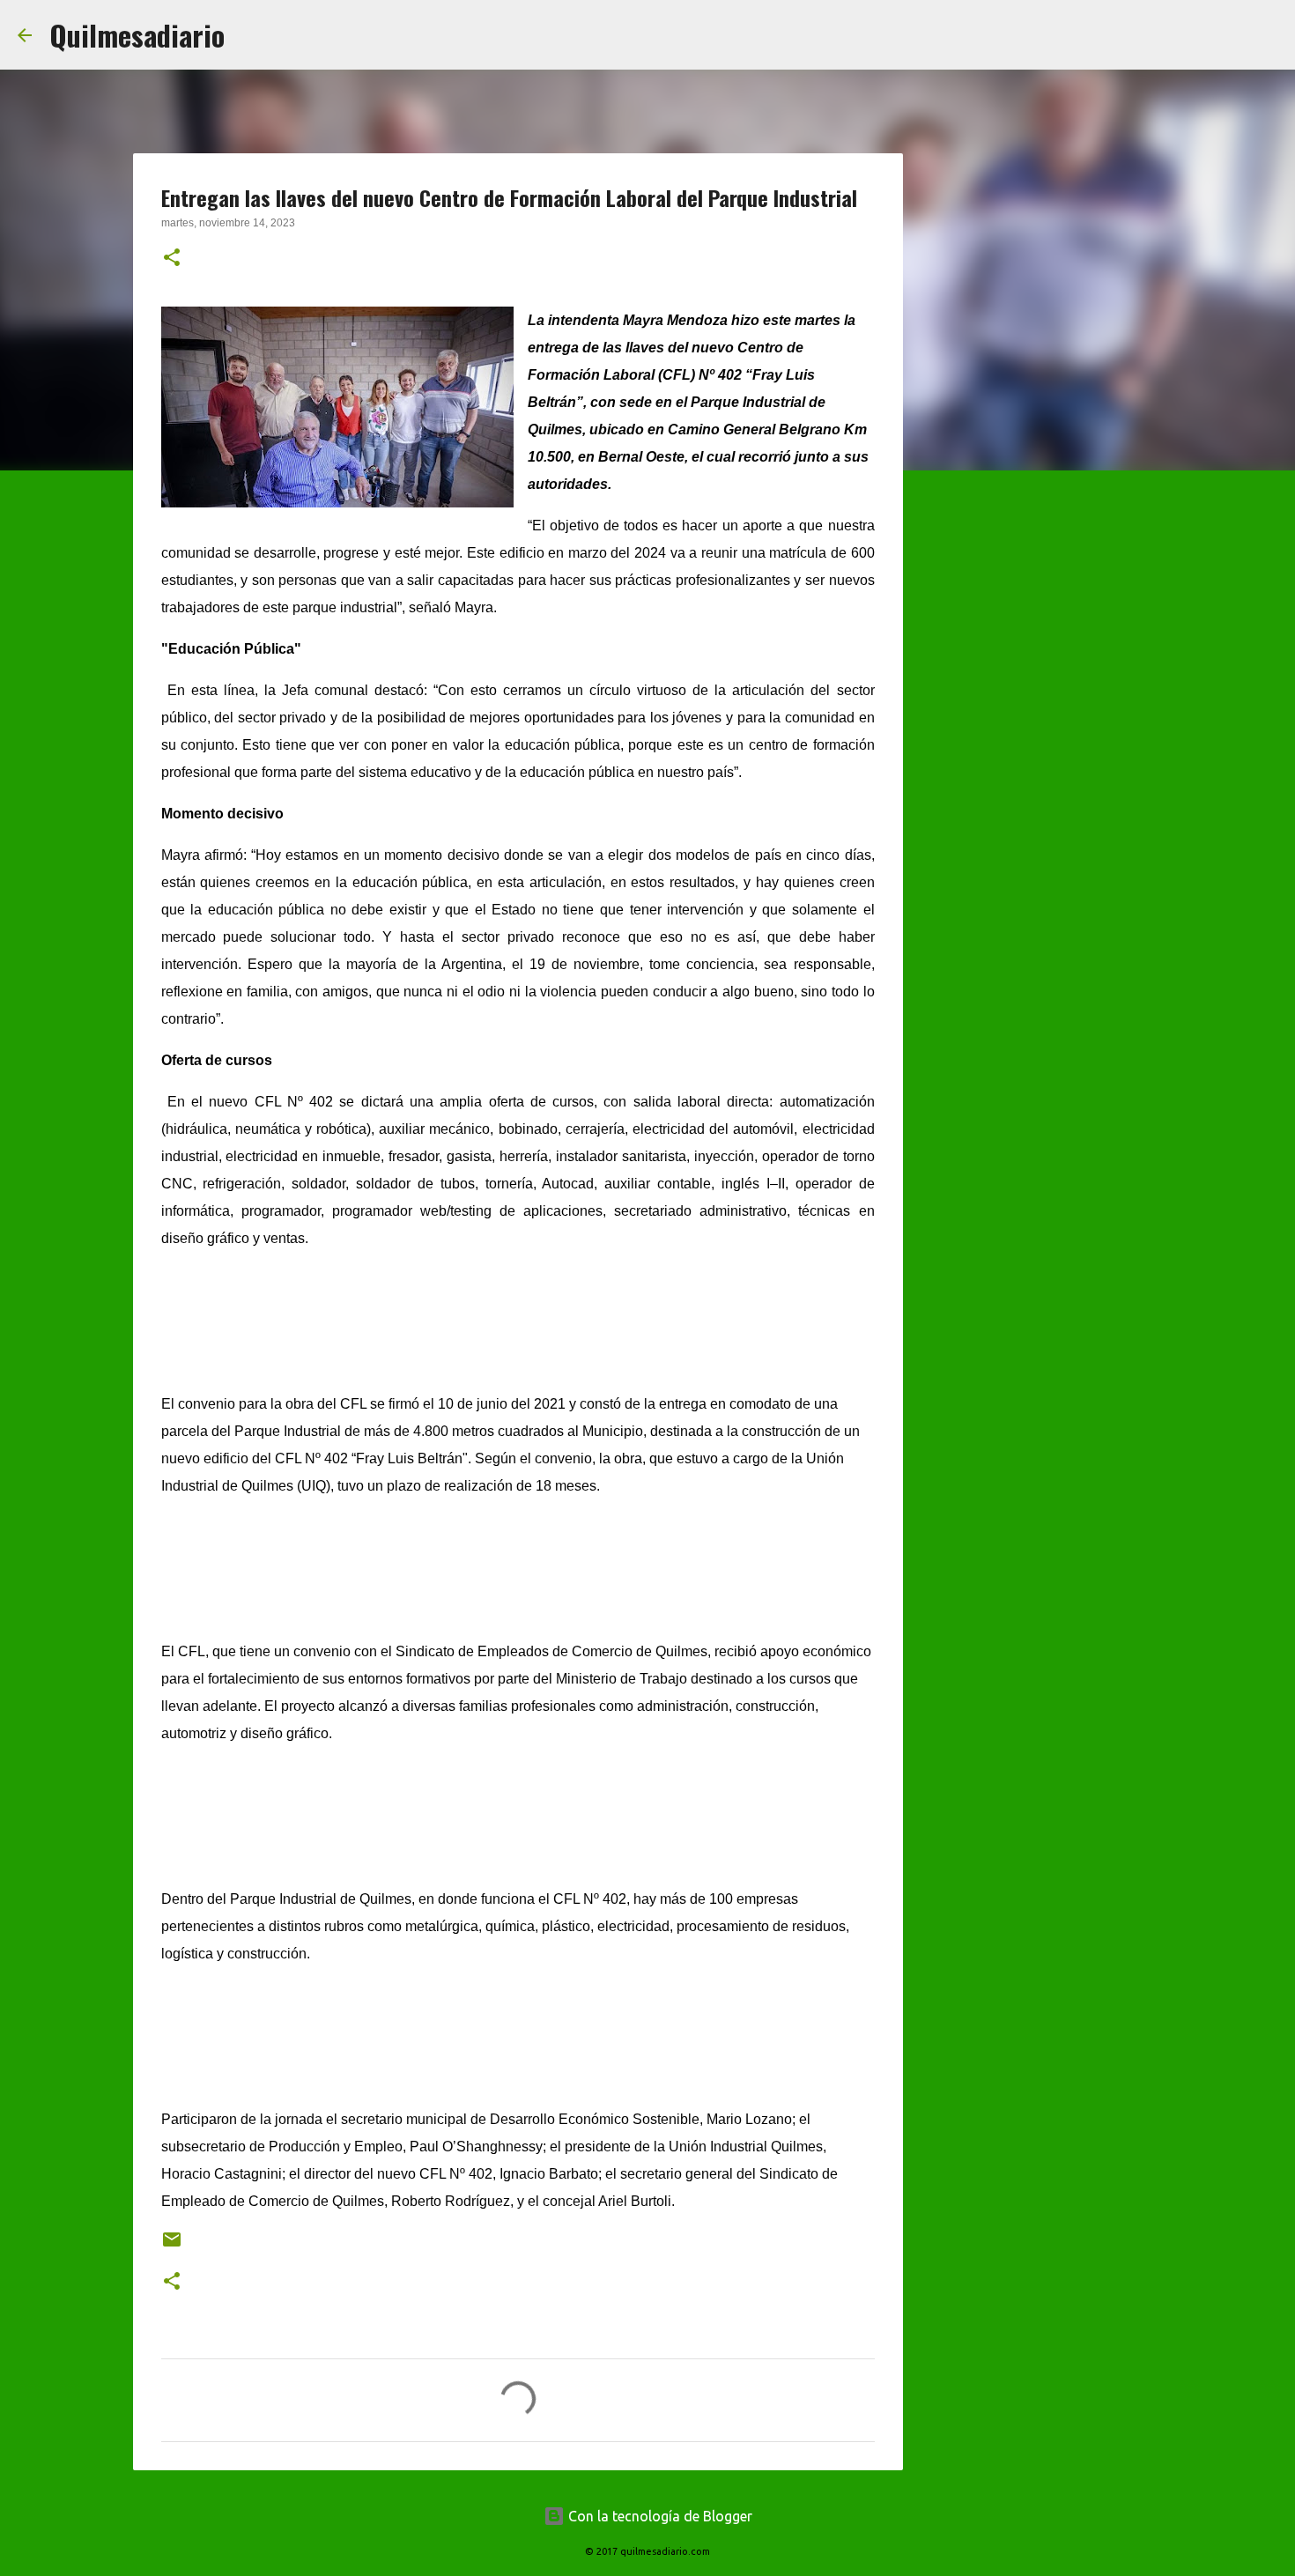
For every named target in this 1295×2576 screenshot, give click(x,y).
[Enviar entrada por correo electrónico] (172, 2246)
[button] (172, 259)
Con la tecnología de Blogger (659, 2516)
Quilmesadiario (137, 35)
